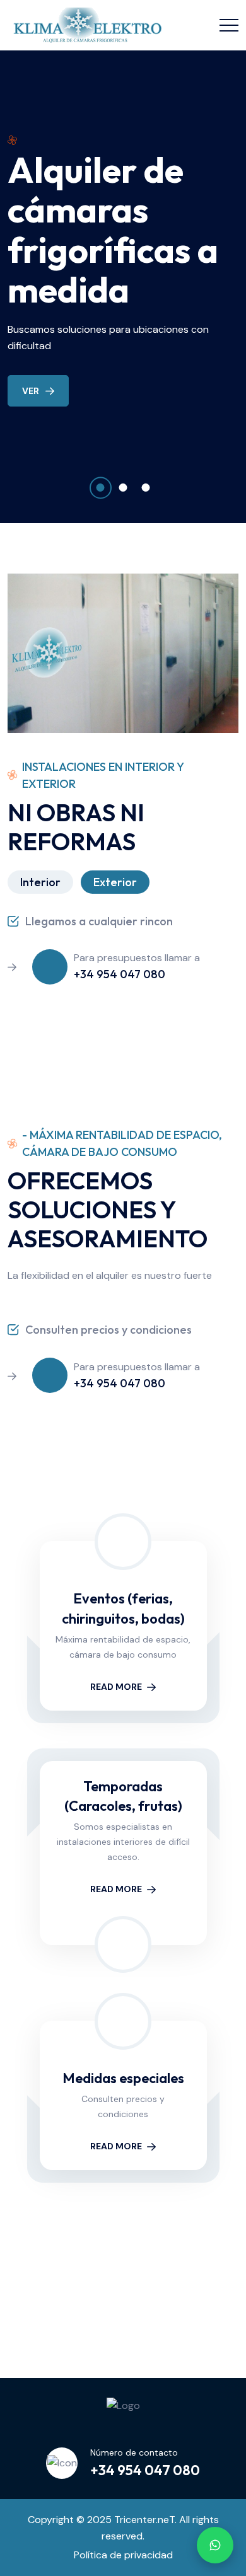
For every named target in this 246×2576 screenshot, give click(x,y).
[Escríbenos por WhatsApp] (215, 2545)
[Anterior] (21, 2299)
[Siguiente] (225, 2299)
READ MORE (116, 1687)
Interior (40, 882)
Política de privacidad (123, 2555)
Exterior (115, 882)
